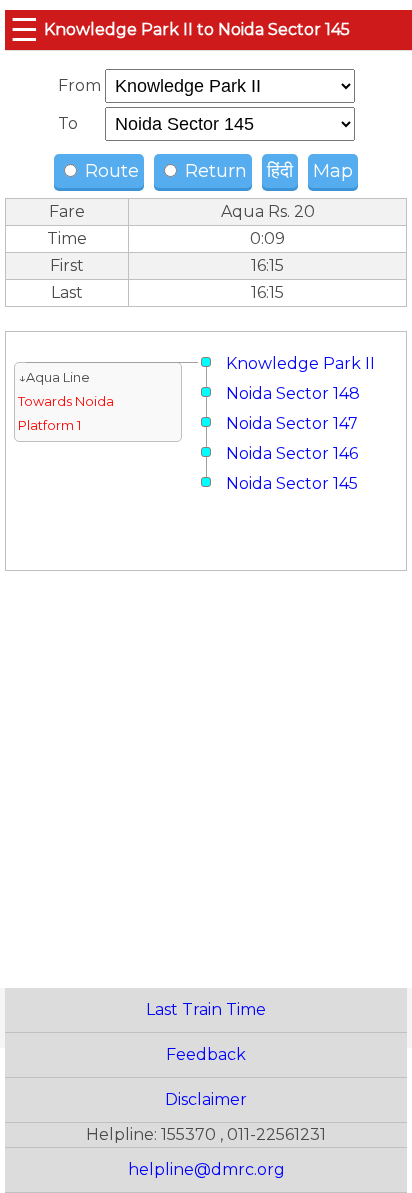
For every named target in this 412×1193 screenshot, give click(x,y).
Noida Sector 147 (292, 423)
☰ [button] (24, 29)
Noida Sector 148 (293, 393)
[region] (206, 756)
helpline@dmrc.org (206, 1169)
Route (109, 171)
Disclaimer (206, 1099)
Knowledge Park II (300, 363)
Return (213, 171)
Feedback (206, 1054)
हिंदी (280, 171)
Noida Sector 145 (292, 483)
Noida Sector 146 (292, 453)
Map (333, 171)
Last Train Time (206, 1009)
